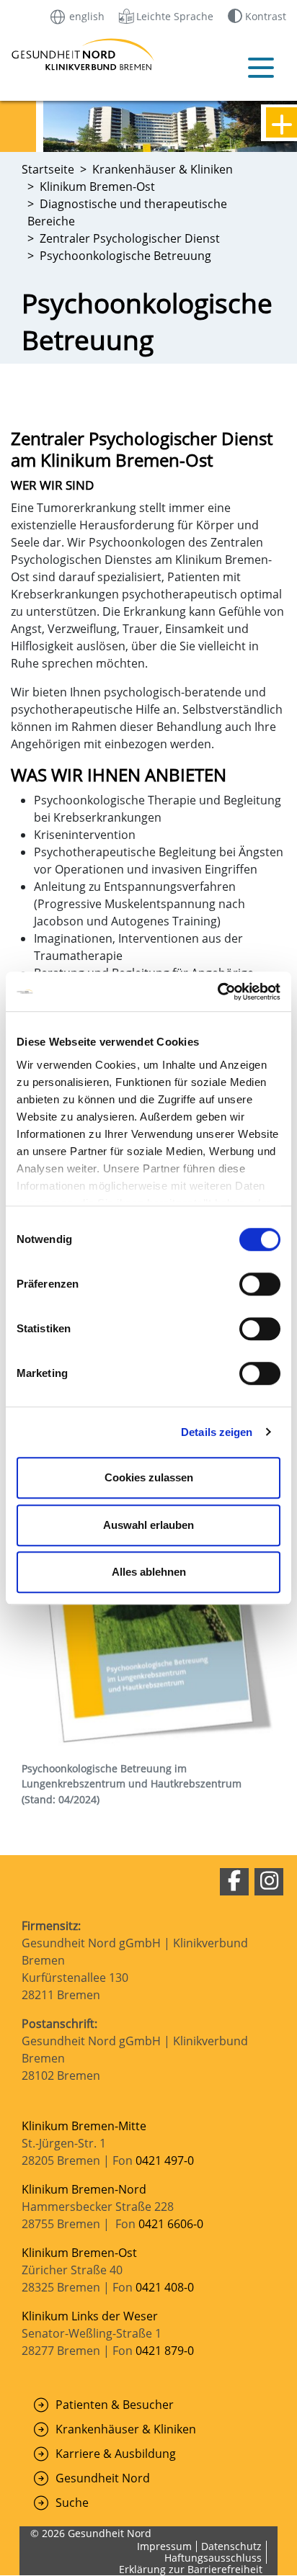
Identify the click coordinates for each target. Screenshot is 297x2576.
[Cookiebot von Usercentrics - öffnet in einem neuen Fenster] (217, 992)
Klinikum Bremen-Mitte (84, 2126)
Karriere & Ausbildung (116, 2454)
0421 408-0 (165, 2287)
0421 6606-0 (171, 2224)
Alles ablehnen (149, 1572)
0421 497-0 (166, 2160)
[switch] (260, 1284)
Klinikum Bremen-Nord (84, 2189)
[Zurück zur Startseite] (37, 54)
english (85, 15)
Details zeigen (217, 1432)
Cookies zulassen (149, 1477)
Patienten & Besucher (115, 2405)
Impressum (164, 2546)
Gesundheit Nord (103, 2478)
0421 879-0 (165, 2351)
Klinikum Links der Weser (90, 2316)
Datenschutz (231, 2546)
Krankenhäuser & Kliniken (126, 2429)
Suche (72, 2503)
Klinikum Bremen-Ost (79, 2253)
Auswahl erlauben (148, 1525)
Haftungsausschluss (213, 2558)
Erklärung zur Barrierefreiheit (191, 2569)
